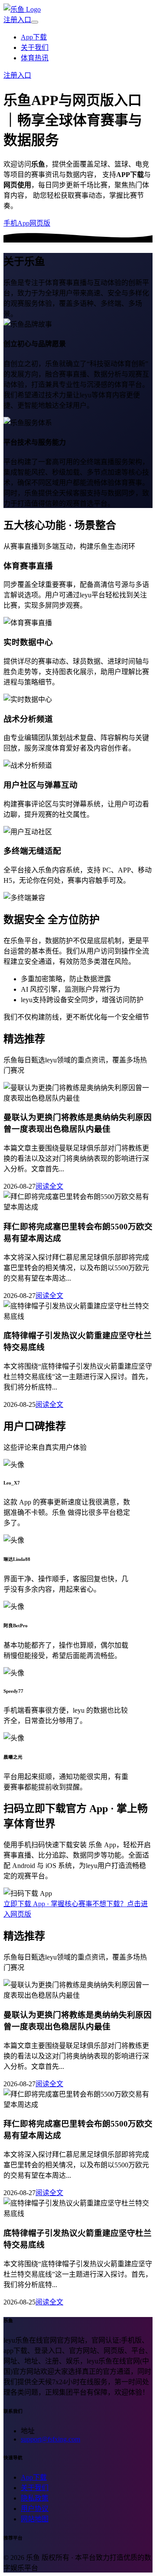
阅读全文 (49, 1186)
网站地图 (35, 2519)
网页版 (40, 223)
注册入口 (17, 20)
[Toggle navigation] (35, 22)
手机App (16, 223)
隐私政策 (35, 2498)
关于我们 (35, 48)
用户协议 (35, 2509)
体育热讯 (35, 58)
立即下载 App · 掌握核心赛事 (48, 1904)
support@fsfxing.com (50, 2439)
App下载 (34, 37)
